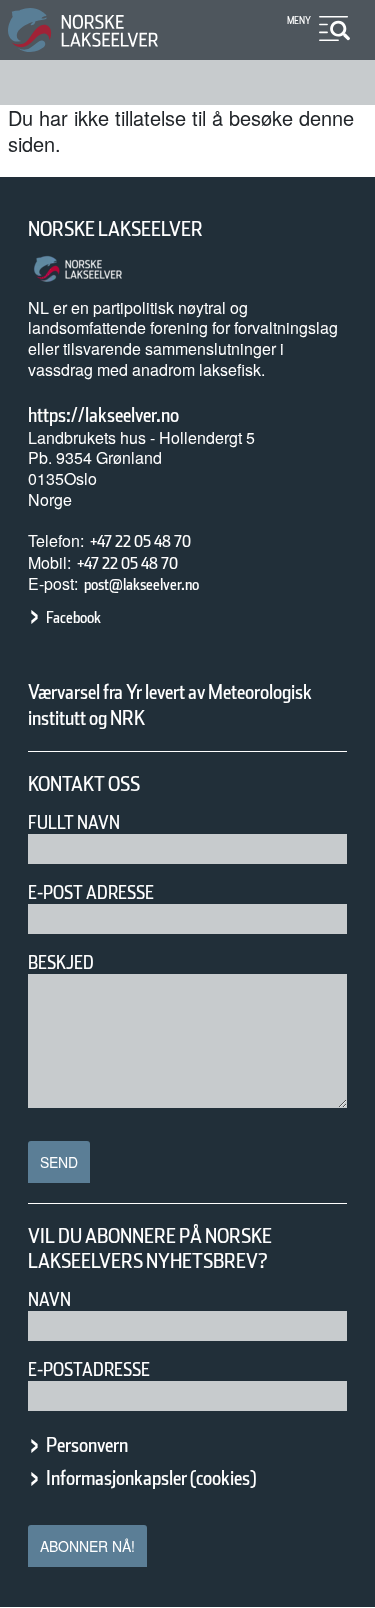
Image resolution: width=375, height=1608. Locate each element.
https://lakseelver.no (103, 415)
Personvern (87, 1445)
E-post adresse (91, 892)
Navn (49, 1299)
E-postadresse (89, 1369)
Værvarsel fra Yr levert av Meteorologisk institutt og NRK (170, 705)
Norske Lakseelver (115, 229)
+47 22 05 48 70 (140, 541)
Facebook (73, 617)
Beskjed (61, 962)
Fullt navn (74, 822)
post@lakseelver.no (141, 584)
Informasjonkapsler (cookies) (151, 1478)
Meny (299, 20)
